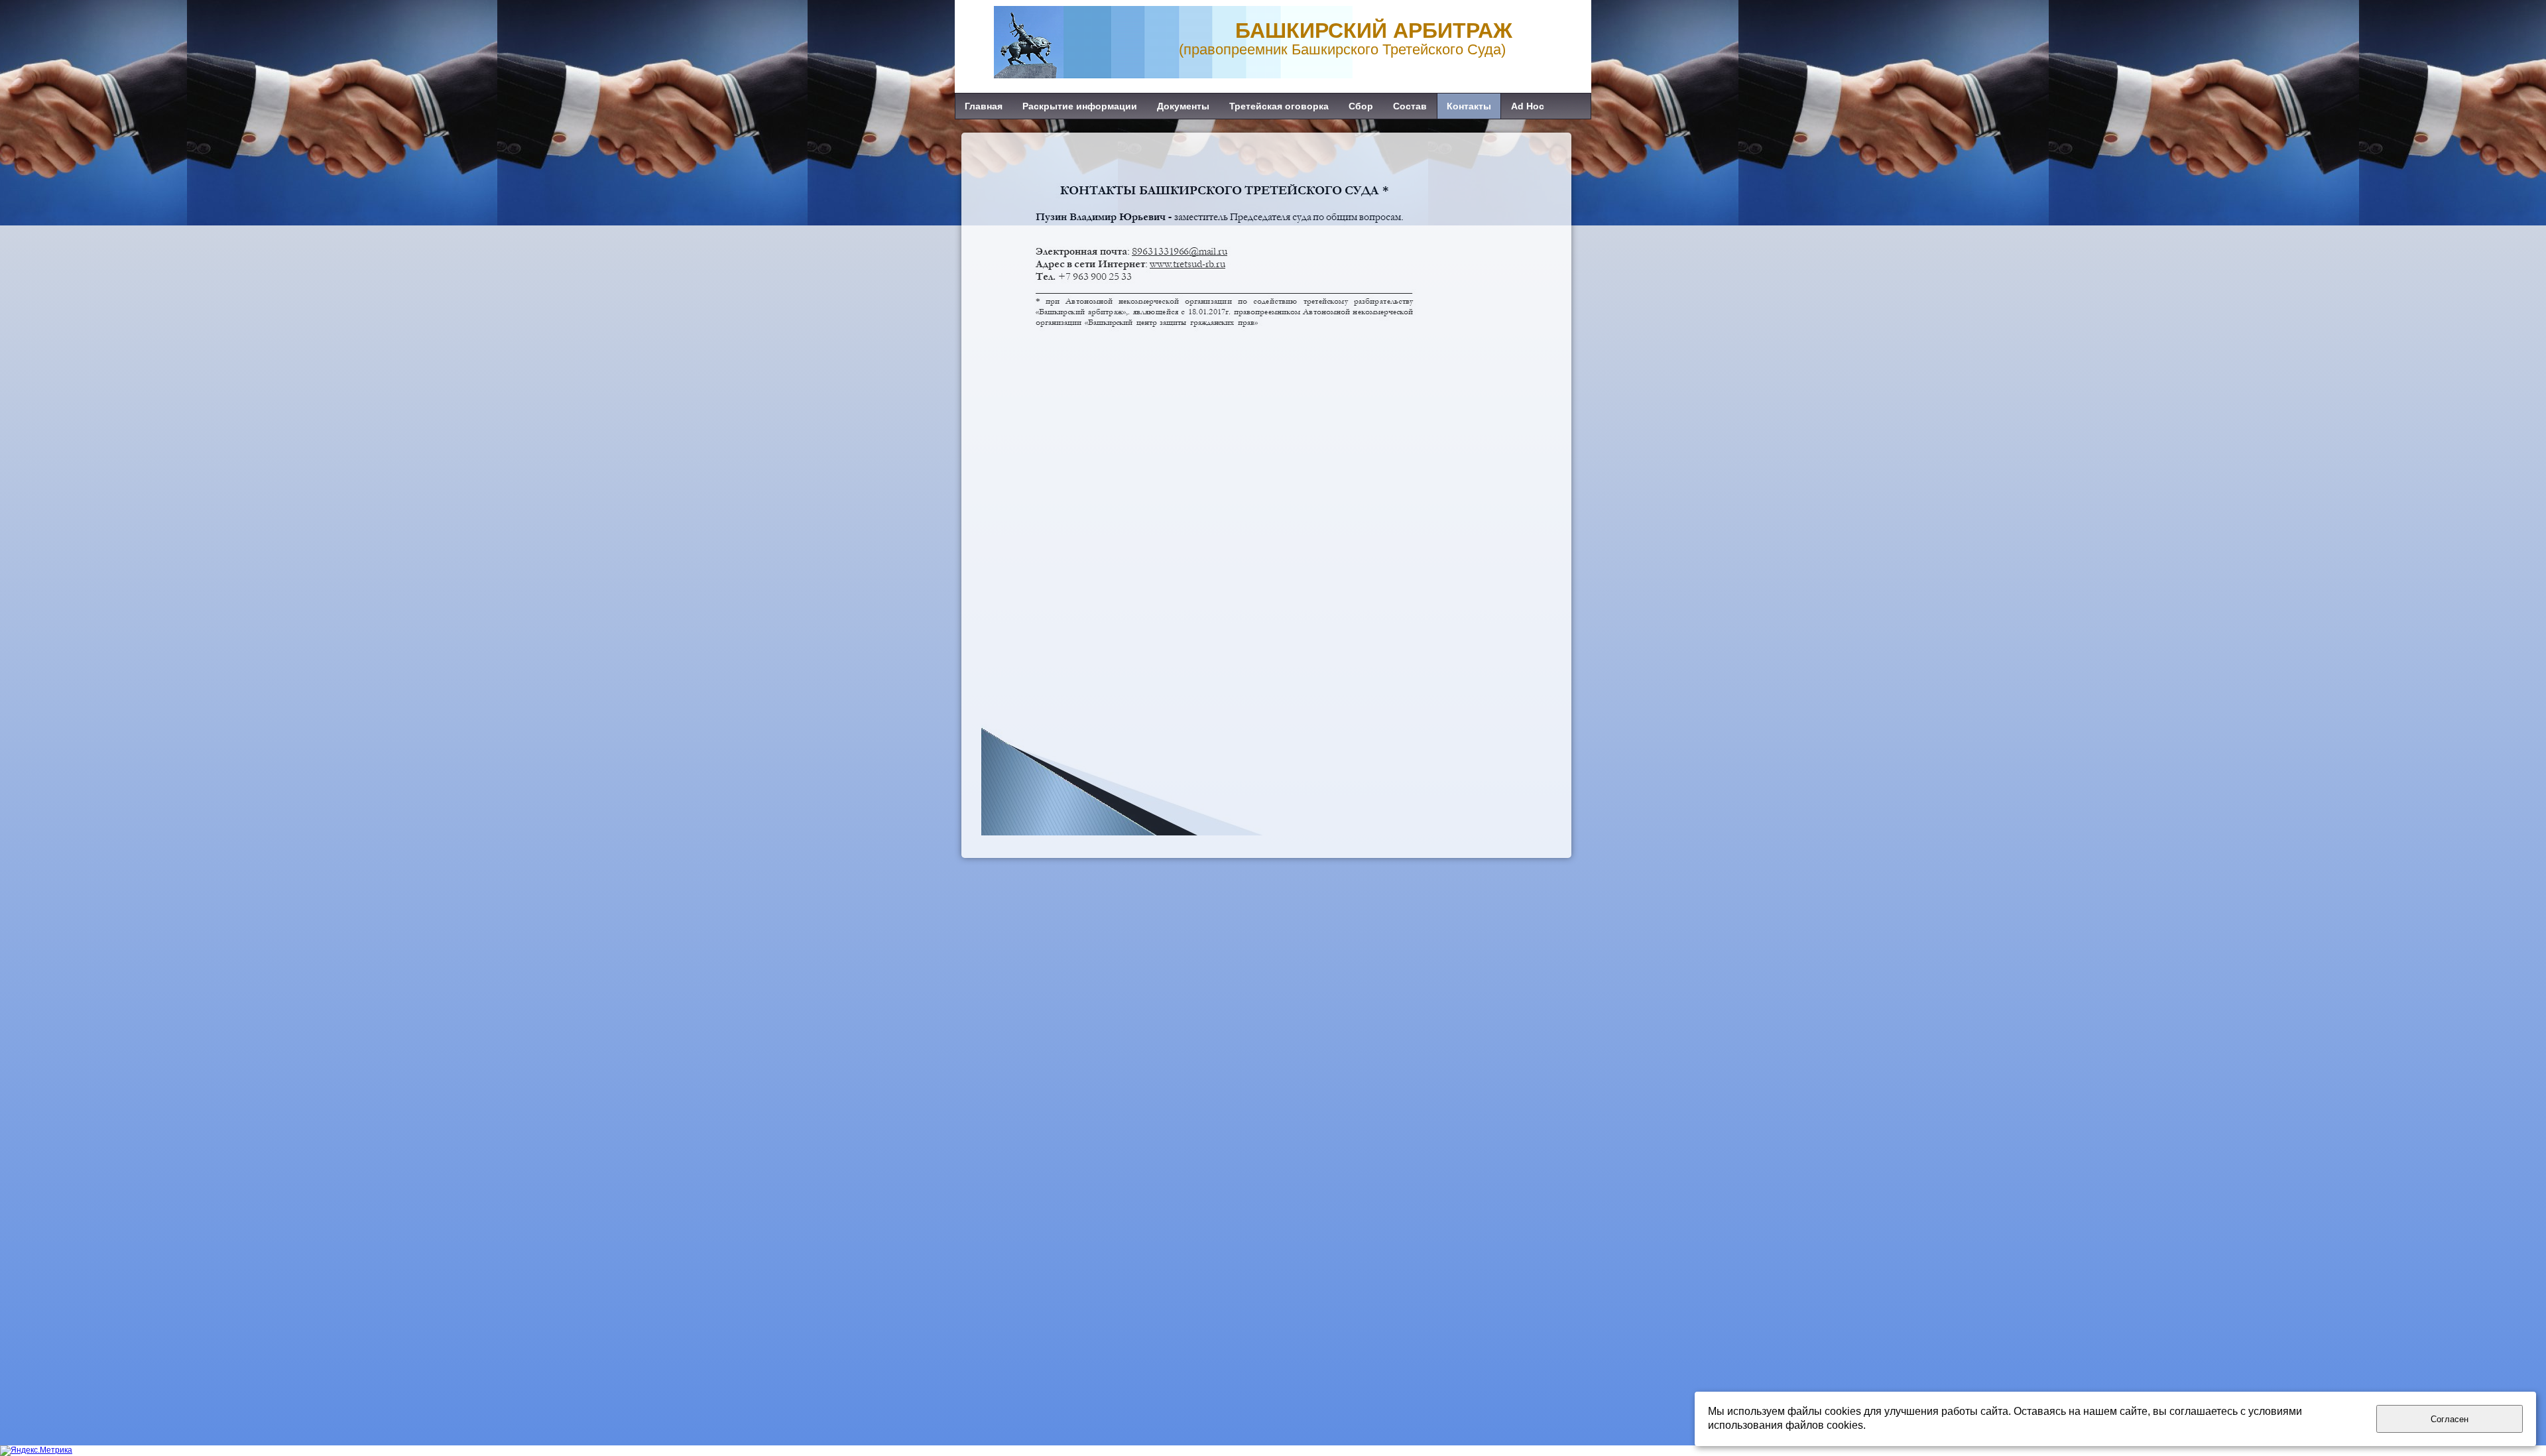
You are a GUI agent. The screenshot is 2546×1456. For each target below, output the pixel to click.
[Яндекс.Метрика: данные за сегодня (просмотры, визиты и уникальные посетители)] (36, 1451)
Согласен (2450, 1419)
